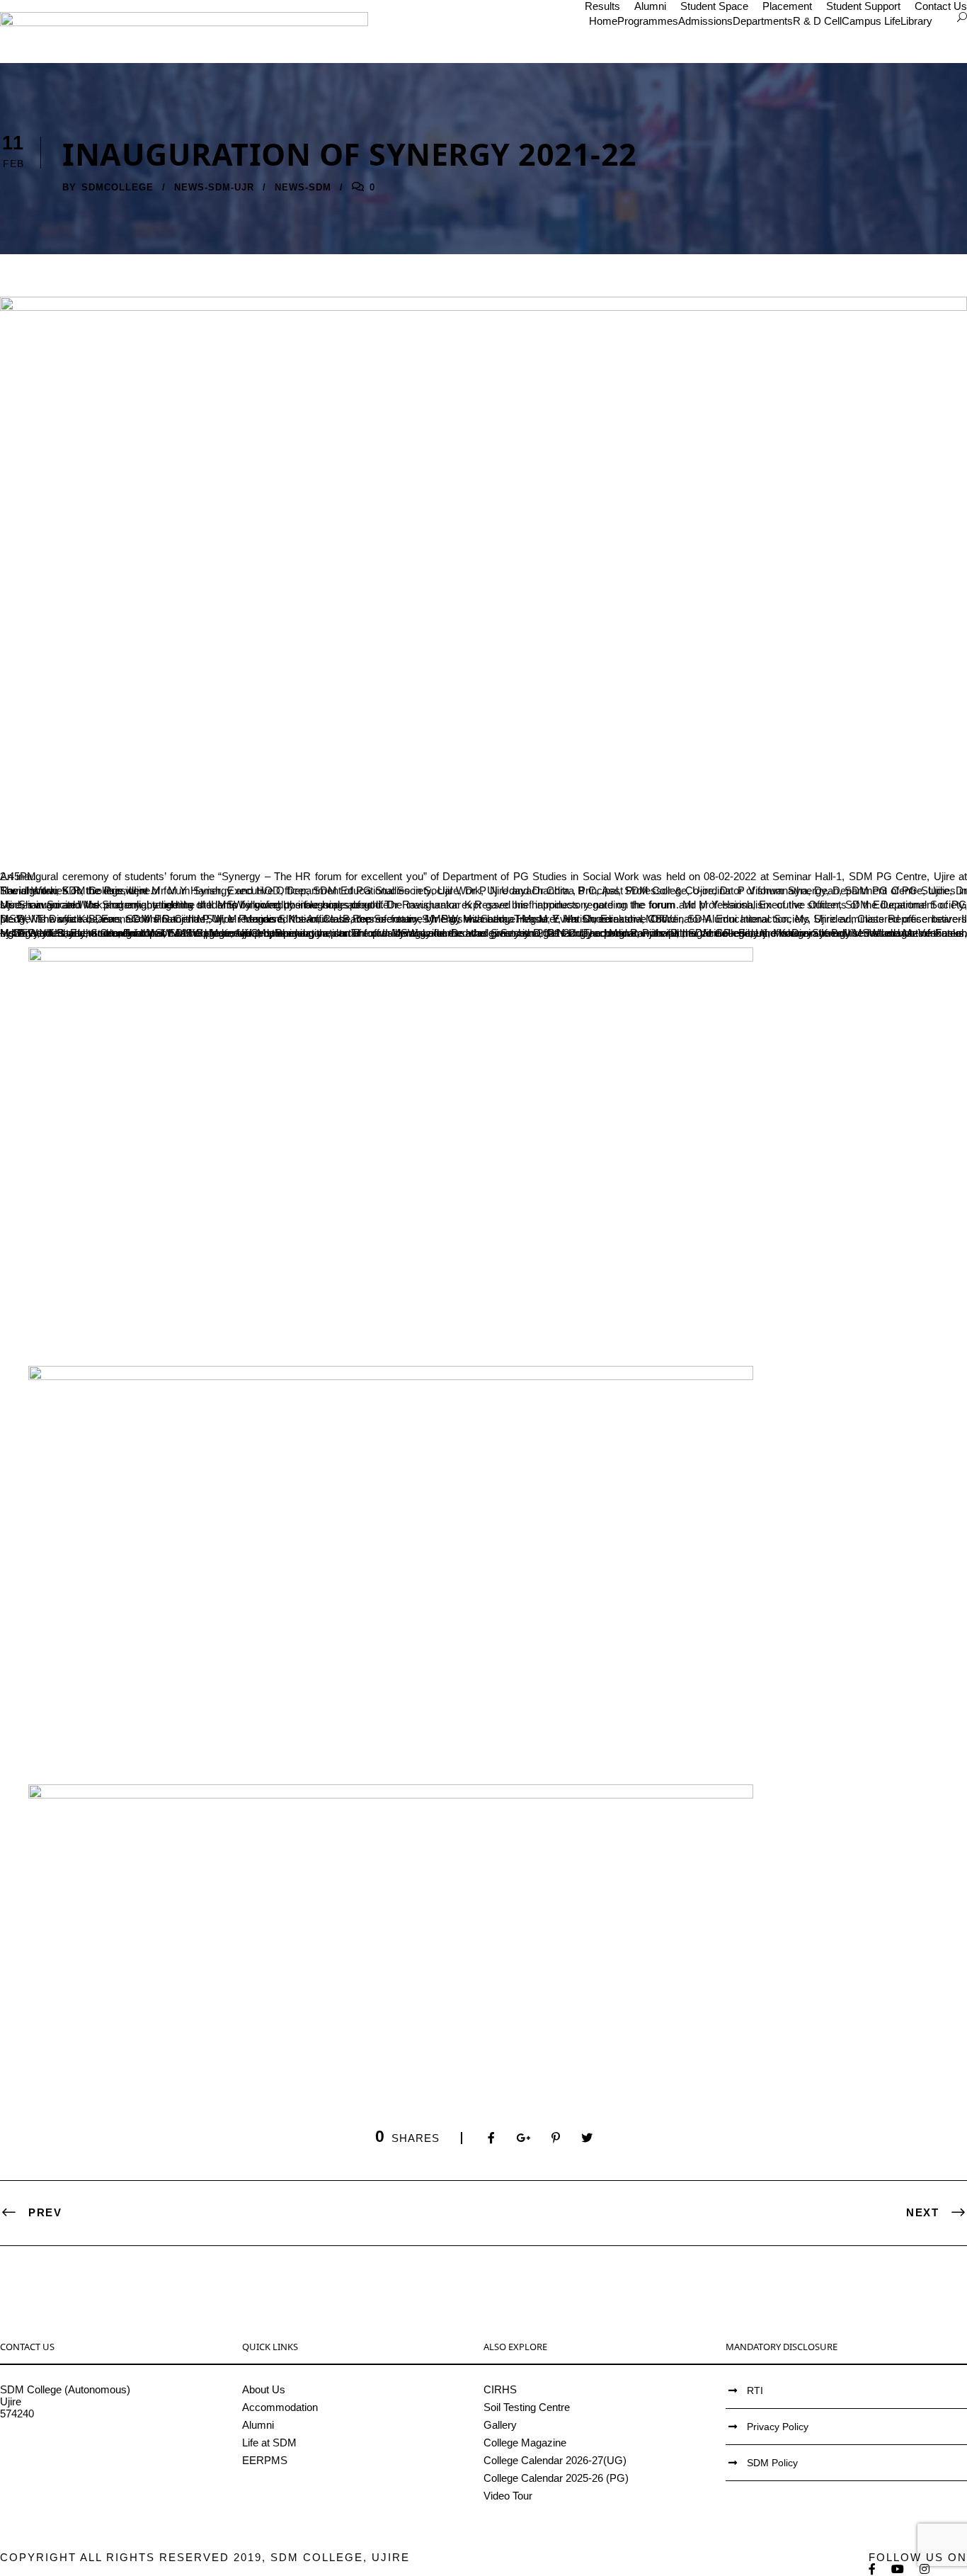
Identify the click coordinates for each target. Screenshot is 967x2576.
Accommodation (280, 2407)
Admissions (705, 21)
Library (916, 21)
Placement (787, 6)
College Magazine (525, 2443)
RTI (755, 2390)
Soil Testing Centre (527, 2407)
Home (603, 21)
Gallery (500, 2425)
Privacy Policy (778, 2427)
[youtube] (898, 2569)
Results (602, 6)
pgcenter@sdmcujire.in (53, 2462)
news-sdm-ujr (214, 187)
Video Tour (508, 2496)
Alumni (650, 6)
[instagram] (925, 2569)
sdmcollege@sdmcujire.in (60, 2450)
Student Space (714, 6)
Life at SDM (269, 2443)
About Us (264, 2389)
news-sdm (303, 187)
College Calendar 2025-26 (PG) (556, 2478)
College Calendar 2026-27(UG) (555, 2460)
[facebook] (873, 2569)
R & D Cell (817, 21)
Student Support (863, 6)
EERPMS (265, 2460)
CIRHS (500, 2389)
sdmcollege (118, 187)
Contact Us (941, 6)
